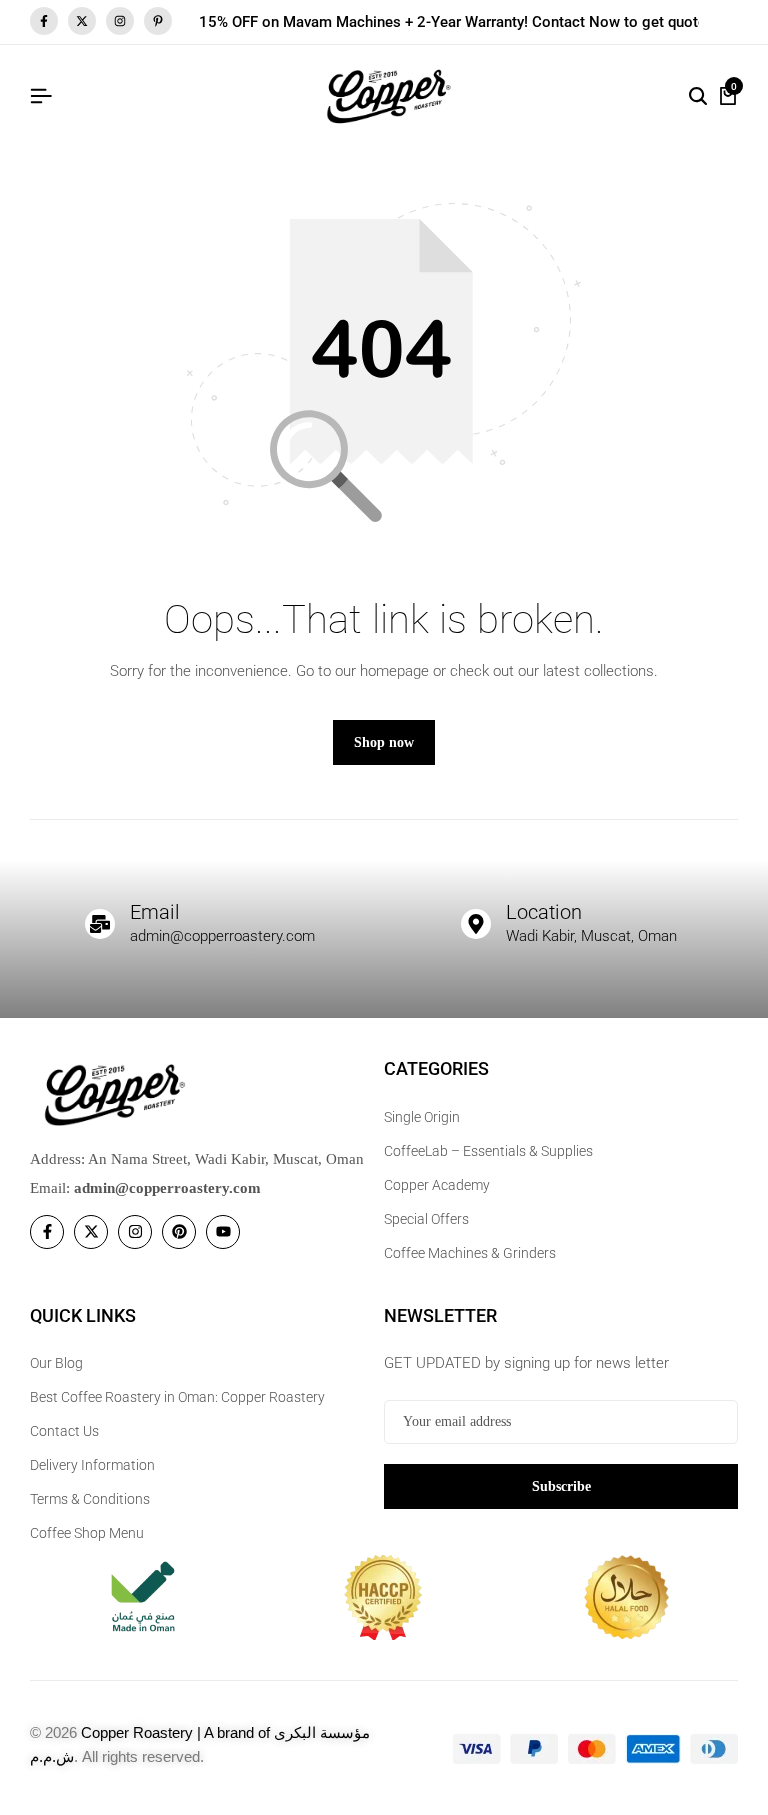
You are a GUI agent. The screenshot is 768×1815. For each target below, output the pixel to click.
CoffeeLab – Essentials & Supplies (488, 1151)
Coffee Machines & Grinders (470, 1253)
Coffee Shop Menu (87, 1533)
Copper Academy (437, 1185)
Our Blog (56, 1363)
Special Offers (426, 1219)
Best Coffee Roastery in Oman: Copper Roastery (177, 1397)
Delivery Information (92, 1465)
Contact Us (64, 1431)
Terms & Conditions (90, 1499)
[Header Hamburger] (41, 96)
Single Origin (422, 1117)
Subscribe (561, 1486)
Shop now (384, 742)
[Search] (698, 97)
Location (544, 912)
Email (155, 912)
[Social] (47, 1232)
